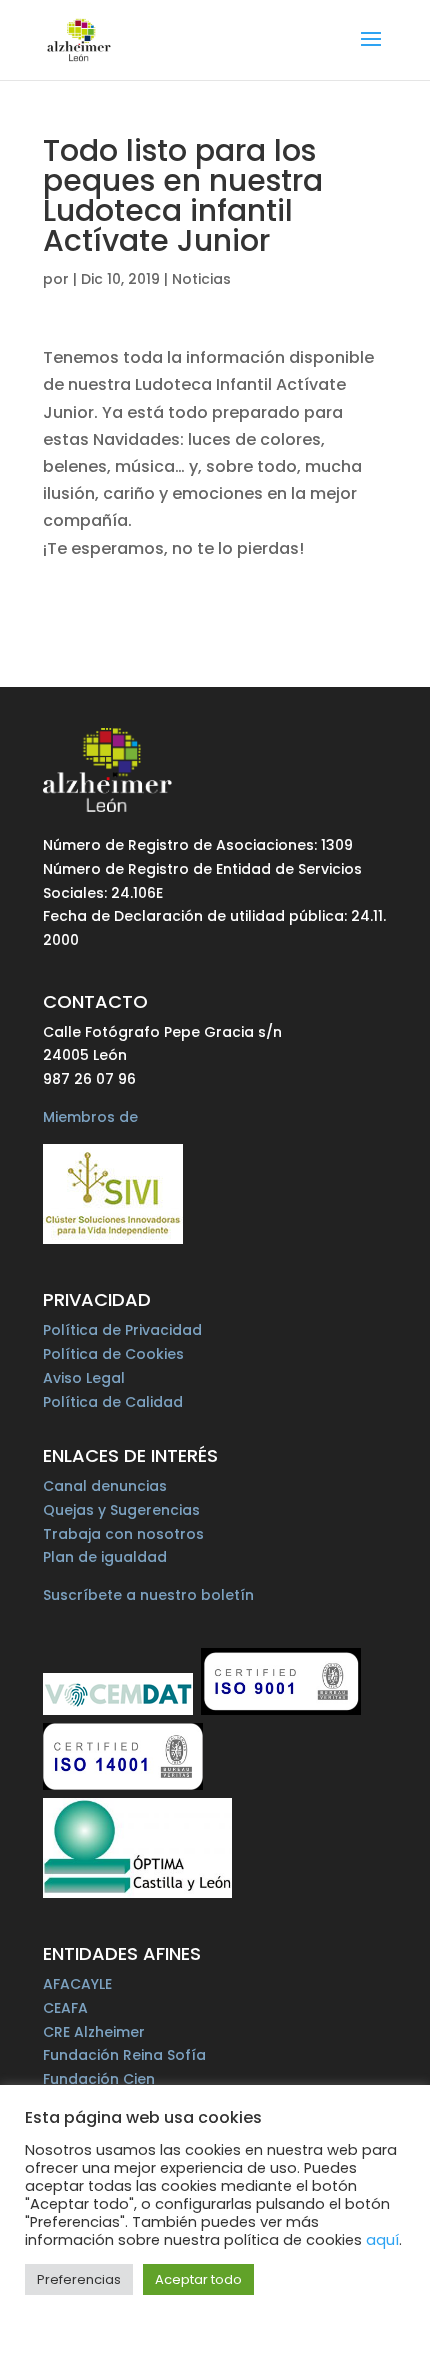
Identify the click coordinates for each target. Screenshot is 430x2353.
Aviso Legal (84, 1378)
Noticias (201, 279)
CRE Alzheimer (94, 2032)
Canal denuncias (105, 1486)
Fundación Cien (99, 2079)
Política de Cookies (113, 1354)
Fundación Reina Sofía (124, 2055)
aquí (382, 2240)
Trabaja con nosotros (123, 1534)
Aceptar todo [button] (198, 2279)
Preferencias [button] (79, 2279)
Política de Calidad (113, 1402)
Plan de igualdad (105, 1557)
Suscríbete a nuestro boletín (148, 1595)
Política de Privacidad (122, 1330)
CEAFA (65, 2008)
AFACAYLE (77, 1984)
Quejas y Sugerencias (121, 1510)
